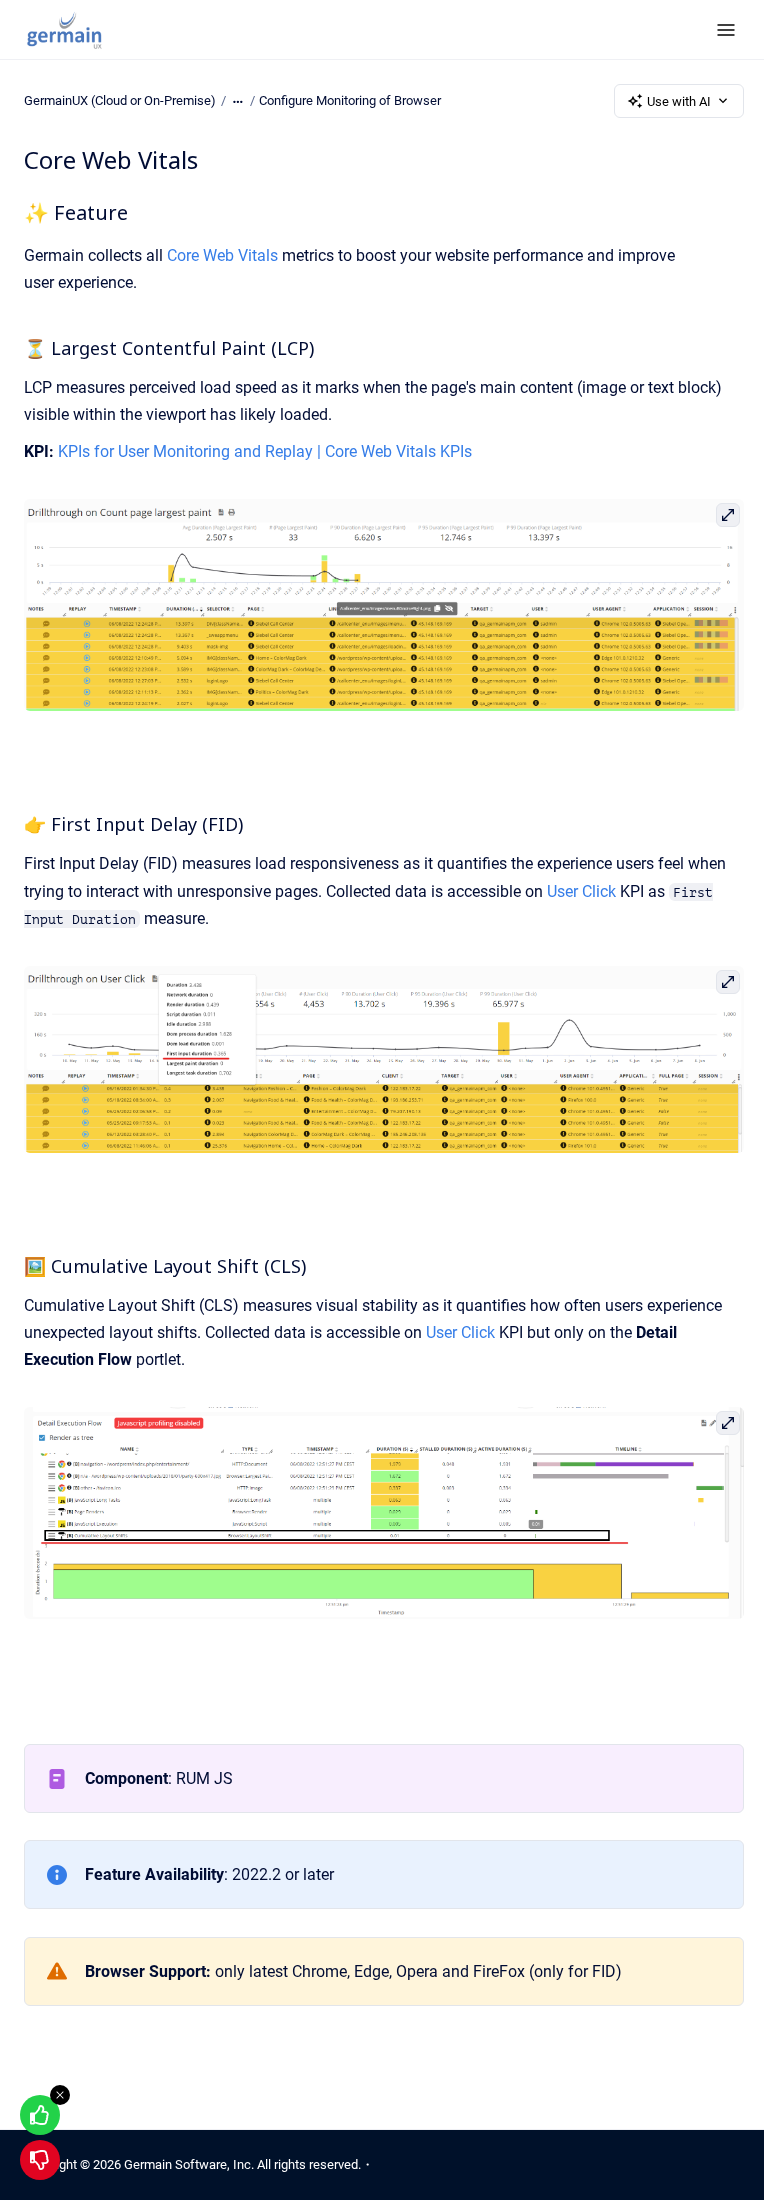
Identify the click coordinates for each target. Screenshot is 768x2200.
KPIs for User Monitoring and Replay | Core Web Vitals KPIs (265, 451)
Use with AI (679, 101)
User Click (581, 891)
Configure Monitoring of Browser (350, 100)
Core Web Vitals (222, 255)
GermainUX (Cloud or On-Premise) (120, 100)
